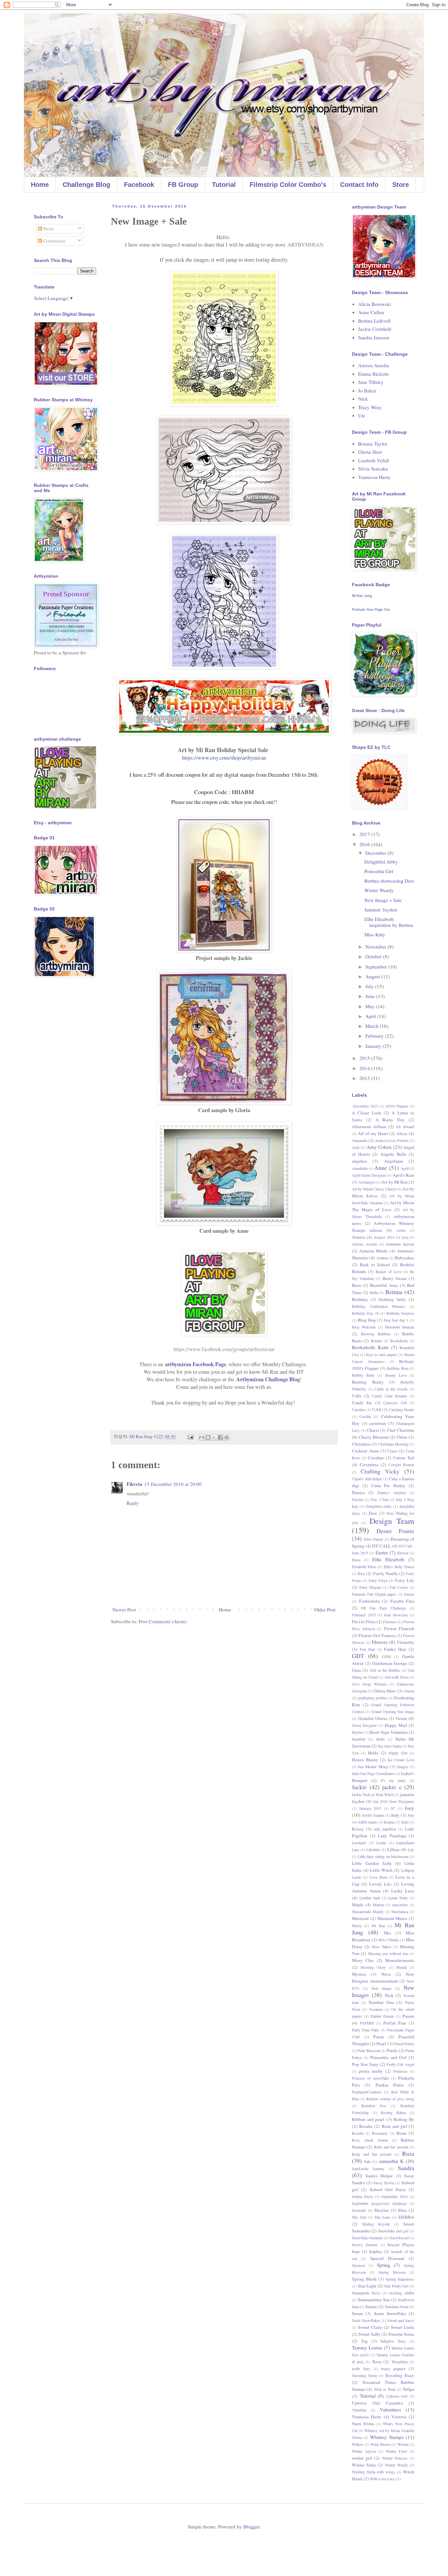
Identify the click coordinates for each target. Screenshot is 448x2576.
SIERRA (406, 2217)
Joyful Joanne (373, 1815)
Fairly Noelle (386, 1573)
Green (401, 1718)
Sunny (371, 2306)
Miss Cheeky (388, 1940)
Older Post (325, 1609)
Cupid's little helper (367, 1479)
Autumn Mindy (374, 1251)
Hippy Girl (398, 1753)
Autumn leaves (400, 1244)
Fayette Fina (402, 1601)
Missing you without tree (388, 1953)
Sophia (375, 2251)
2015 (365, 1058)
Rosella (358, 2133)
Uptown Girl (397, 2396)
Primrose (400, 2071)
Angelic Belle (393, 1154)
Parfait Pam (395, 2023)
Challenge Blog (86, 185)
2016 (365, 844)
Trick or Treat (385, 2389)
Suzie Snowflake (390, 2313)
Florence (390, 1622)
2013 (365, 1078)
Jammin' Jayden (381, 909)
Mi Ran (378, 1926)
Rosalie (366, 2126)
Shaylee (381, 2210)
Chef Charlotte (401, 1430)
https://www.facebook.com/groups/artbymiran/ (224, 1349)
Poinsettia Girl (379, 871)
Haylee (357, 1732)
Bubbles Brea (398, 1368)
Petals (392, 2050)
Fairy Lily (405, 1580)
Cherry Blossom (374, 1437)
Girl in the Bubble (385, 1670)
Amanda (360, 1140)
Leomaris (359, 1843)
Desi (373, 1513)
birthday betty (392, 1299)
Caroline (358, 1409)
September (377, 967)
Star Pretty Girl (396, 2286)
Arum (401, 1230)
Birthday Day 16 (365, 1313)
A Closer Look (367, 1113)
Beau (356, 1285)
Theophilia (399, 2362)
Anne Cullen (371, 312)
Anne (381, 1168)
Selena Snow (363, 2196)
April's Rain (403, 1175)
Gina (356, 1670)
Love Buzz (378, 1877)
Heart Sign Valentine (388, 1732)
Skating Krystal (376, 2224)
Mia (387, 1933)
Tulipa (408, 2389)
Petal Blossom (369, 2050)
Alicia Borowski (375, 304)
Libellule (373, 1849)
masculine (400, 1905)
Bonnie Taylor (373, 444)
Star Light (367, 2286)
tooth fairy (361, 2368)
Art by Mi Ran (394, 1182)
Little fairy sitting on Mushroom (383, 1856)
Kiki (405, 1822)
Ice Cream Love (401, 1760)
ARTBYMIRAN (305, 245)
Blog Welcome (364, 1327)
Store (401, 185)
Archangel (367, 1182)
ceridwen (378, 1423)
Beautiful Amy (384, 1285)
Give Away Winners (369, 1684)
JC (393, 1808)
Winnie (403, 2444)
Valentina (359, 2410)
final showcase (396, 1615)
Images (403, 1767)
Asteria (358, 1237)
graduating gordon (372, 1698)
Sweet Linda (403, 2327)
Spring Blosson (392, 2272)
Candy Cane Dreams (389, 1396)
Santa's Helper (379, 2176)
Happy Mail (396, 1725)
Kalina (389, 1822)
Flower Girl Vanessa (377, 1635)
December (377, 853)
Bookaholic (399, 1341)
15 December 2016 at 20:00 (173, 1484)
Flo (355, 1622)
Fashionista (369, 1601)
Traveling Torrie (365, 2375)
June (371, 996)
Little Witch (381, 1870)
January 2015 (370, 1808)
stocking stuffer (402, 2293)
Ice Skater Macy (373, 1767)
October (374, 956)
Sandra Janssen (374, 337)
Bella (374, 1292)
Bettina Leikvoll (374, 321)
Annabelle (360, 1168)
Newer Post (124, 1609)
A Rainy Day (390, 1120)
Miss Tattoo (382, 1947)
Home (40, 185)
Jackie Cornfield (375, 329)
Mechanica (400, 1911)
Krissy (358, 1829)
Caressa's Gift (395, 1403)
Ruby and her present (391, 2147)
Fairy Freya (378, 1580)
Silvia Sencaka (373, 469)
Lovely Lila (380, 1884)
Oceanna (376, 2009)
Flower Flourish (399, 1628)
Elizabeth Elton (364, 1567)
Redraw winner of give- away (390, 2099)
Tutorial (224, 185)
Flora (371, 1622)
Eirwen (403, 1553)
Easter (382, 1552)
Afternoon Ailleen (369, 1127)
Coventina (369, 1465)
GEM (387, 1656)
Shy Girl (359, 2217)
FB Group (183, 185)
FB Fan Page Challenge (384, 1608)
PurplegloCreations (367, 2092)
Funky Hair (395, 1649)
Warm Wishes (363, 2424)
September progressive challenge (379, 2203)
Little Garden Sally (372, 1863)
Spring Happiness (400, 2279)
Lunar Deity (398, 1898)
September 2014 (395, 2196)
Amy (356, 1147)
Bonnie (377, 1341)
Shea (402, 2210)
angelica (359, 1161)
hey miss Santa (389, 1746)
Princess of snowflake (370, 2078)
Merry (357, 1926)
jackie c (392, 1787)
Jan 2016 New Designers (394, 1801)
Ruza (408, 2153)
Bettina (394, 1292)
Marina (378, 1905)
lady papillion (385, 1829)
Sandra (406, 2168)
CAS (377, 1409)
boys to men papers (382, 1354)
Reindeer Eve (374, 2106)
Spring (384, 2265)
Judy (395, 1815)
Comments (54, 241)
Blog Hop (367, 1320)
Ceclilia (365, 1416)
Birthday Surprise (400, 1313)
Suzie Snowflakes (366, 2320)
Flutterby (406, 1642)
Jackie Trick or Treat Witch (373, 1794)
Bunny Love (396, 1375)
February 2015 (364, 1615)
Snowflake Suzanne (367, 2238)
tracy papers (393, 2368)
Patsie (379, 2037)
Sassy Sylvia (384, 2183)
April (371, 1016)
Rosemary (380, 2133)
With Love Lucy (383, 2479)
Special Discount (387, 2258)
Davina (357, 1499)
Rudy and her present (372, 2154)
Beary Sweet (395, 1278)
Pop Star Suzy (365, 2064)
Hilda (373, 1753)
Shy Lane (382, 2217)
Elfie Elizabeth (388, 1559)
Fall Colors (399, 1587)
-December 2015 (365, 1106)
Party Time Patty (366, 2030)
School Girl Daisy (388, 2189)
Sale (367, 2161)
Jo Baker (367, 390)
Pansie (408, 2016)
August (373, 976)
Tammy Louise (367, 2347)
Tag (364, 2341)
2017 (365, 834)
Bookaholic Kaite (370, 1347)
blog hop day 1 (396, 1320)
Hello (380, 1739)
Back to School (375, 1265)
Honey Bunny (365, 1760)
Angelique (394, 1161)
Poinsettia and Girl (388, 2057)
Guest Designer (364, 1725)
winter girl (362, 2458)
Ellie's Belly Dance (399, 1567)
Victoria (399, 2417)
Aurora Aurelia (374, 365)
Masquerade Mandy (368, 1911)
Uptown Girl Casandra (377, 2403)
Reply (133, 1503)
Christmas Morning (393, 1444)
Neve (386, 1974)
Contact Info (359, 185)
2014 (365, 1068)
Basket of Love (388, 1271)
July (370, 986)
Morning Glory (373, 1967)
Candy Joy (362, 1403)
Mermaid (360, 1918)
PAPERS (367, 2023)
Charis (373, 1430)
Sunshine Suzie (397, 2306)
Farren (409, 1594)
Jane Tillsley (371, 382)
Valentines (390, 2409)
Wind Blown (380, 2444)
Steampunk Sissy (366, 2293)
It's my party (393, 1780)
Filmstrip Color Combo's (288, 185)
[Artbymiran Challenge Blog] (65, 807)
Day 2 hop (379, 1499)
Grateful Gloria (373, 1718)
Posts (48, 229)
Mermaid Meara (392, 1918)
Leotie (381, 1843)
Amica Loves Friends (392, 1140)
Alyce (402, 1133)
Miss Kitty (375, 934)
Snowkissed (399, 2238)
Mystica (359, 1974)
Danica (358, 1492)
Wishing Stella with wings (374, 2472)
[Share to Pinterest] (227, 1437)
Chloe (402, 1437)
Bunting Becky (368, 1382)
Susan (357, 2313)
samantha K (391, 2161)
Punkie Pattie (390, 2085)
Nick (363, 399)
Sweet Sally (369, 2334)
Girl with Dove (397, 1677)
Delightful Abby (381, 862)
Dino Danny (374, 1539)
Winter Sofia (364, 2465)
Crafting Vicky (380, 1471)
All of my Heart (373, 1133)
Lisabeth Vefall (374, 460)
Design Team (392, 1521)
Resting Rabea (393, 2112)
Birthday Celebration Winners (378, 1306)
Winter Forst (396, 2451)
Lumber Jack (370, 1898)
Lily (411, 1849)
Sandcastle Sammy (368, 2168)
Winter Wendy (379, 890)
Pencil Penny (404, 2044)
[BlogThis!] (208, 1437)
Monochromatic (400, 1960)
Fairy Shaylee (371, 1587)
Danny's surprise (392, 1492)
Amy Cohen (379, 1147)
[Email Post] (190, 1436)
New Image (382, 1988)
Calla (357, 1396)
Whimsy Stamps (387, 2437)
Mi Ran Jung (362, 596)
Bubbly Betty (363, 1375)
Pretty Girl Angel (400, 2064)
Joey (409, 1808)
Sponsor (358, 2265)
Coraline (376, 1458)
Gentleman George (390, 1663)
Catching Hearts (402, 1409)
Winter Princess (395, 2458)
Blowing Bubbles (376, 1334)
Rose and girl (394, 2126)
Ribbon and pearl (368, 2119)
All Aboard (405, 1127)
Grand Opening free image (393, 1711)
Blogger (251, 2526)
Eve (361, 1573)
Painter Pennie (382, 2016)
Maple (358, 1905)
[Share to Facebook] (220, 1437)
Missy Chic (363, 1960)
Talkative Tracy (393, 2341)
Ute (362, 415)
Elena (356, 1560)
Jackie (359, 1787)
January (374, 1046)
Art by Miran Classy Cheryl (374, 1189)
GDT (358, 1656)
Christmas (361, 1444)
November (377, 947)
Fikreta (134, 1484)
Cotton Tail (404, 1458)
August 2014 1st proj (391, 1237)
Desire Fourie (396, 1531)
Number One (381, 2002)
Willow (358, 2444)
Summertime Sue (374, 2300)
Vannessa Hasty (374, 477)
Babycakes (405, 1258)
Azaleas (382, 1258)
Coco (392, 1451)
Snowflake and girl (393, 2231)
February (375, 1036)
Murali (401, 1967)
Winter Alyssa (364, 2451)
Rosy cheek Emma (370, 2140)
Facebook (139, 185)
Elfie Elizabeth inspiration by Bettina (389, 922)
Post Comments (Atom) (163, 1621)
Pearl (381, 2044)
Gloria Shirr (370, 452)
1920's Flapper (397, 1106)
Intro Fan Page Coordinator (373, 1773)
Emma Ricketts (374, 374)
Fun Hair (367, 1649)
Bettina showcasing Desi (389, 881)
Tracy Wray (370, 407)
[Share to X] (214, 1437)
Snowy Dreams (365, 2245)
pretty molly (371, 2071)
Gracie (409, 1691)
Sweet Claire (370, 2327)
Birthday (360, 1299)
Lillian (393, 1849)
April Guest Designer (369, 1175)
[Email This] (202, 1437)
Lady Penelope (392, 1836)
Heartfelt (359, 1739)
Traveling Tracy (400, 2375)
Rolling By (404, 2119)
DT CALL (382, 1546)
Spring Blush (364, 2279)
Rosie (402, 2133)
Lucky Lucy (403, 1891)
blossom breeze (400, 1327)
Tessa (377, 2362)
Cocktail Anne (365, 1451)
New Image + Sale (383, 900)
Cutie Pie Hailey (388, 1486)
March (373, 1026)
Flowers (380, 1642)
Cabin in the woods (391, 1389)
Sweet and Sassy (401, 2320)
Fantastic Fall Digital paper (374, 1594)
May (371, 1006)
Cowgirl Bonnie (401, 1465)
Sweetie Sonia (401, 2334)
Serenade (359, 2210)
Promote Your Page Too (371, 609)
